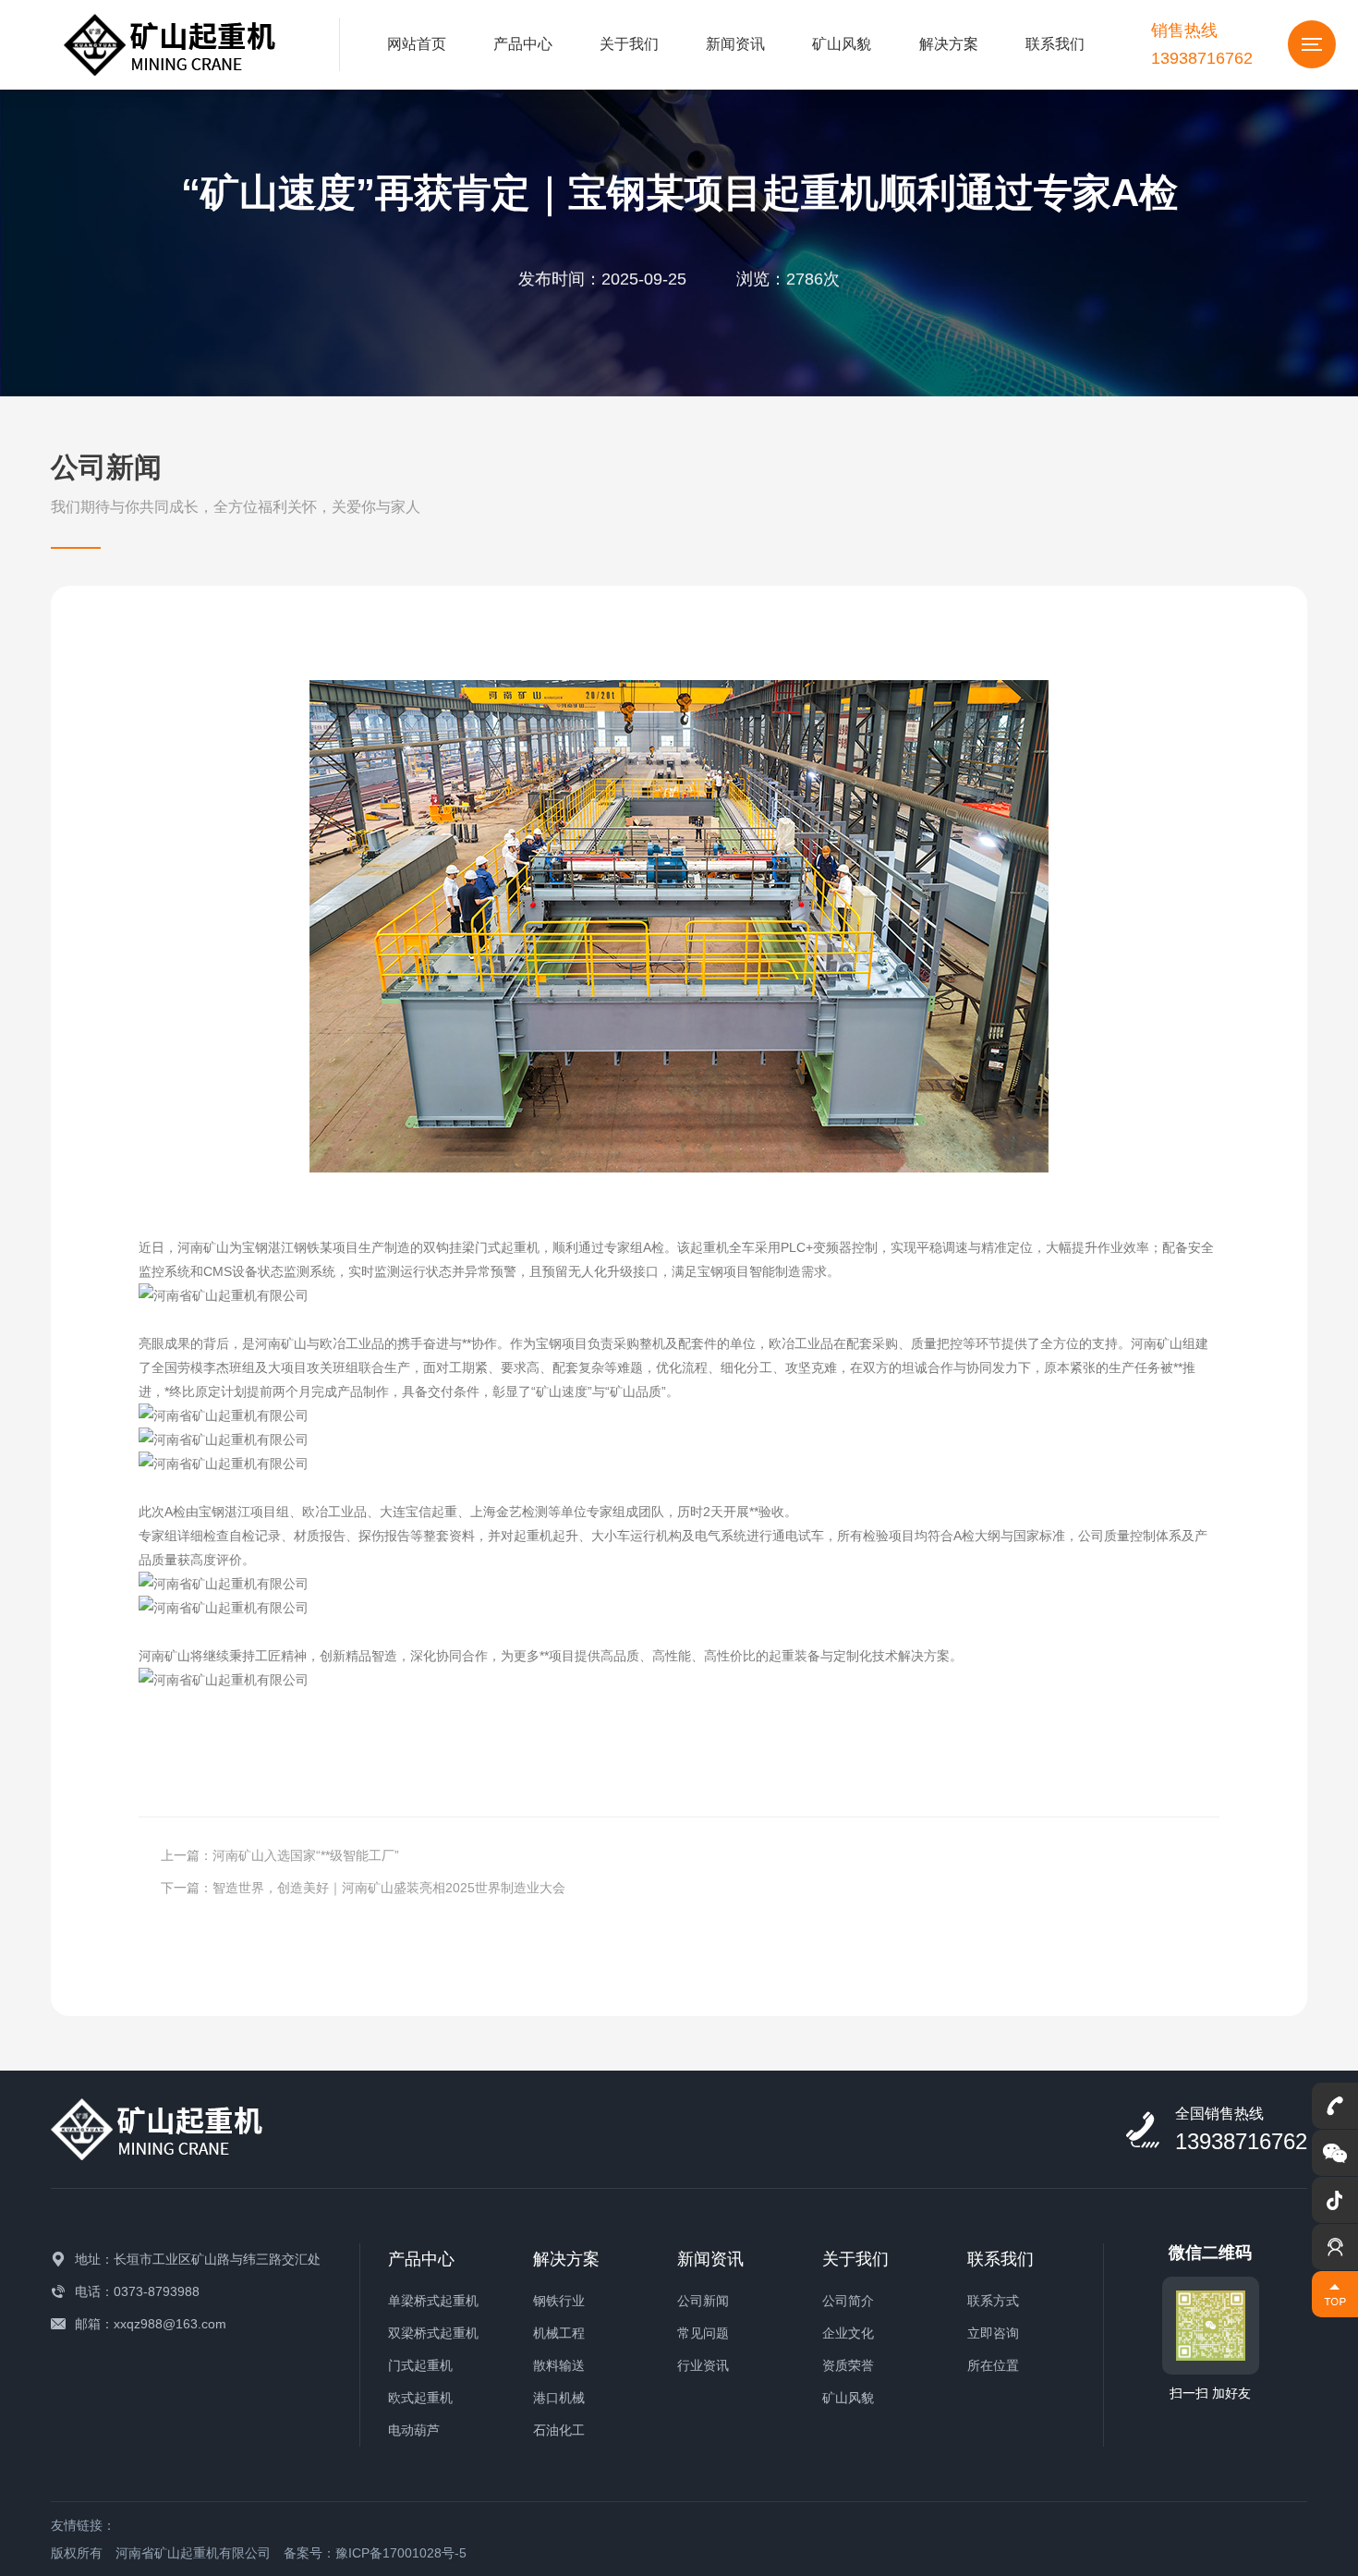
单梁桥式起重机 (433, 2301)
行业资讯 (703, 2365)
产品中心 (523, 44)
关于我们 (629, 44)
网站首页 (417, 44)
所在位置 (993, 2365)
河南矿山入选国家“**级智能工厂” (306, 1855)
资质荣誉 (848, 2365)
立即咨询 (993, 2333)
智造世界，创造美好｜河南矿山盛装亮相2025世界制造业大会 (389, 1888)
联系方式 (993, 2301)
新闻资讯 (735, 44)
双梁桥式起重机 (433, 2333)
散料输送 (559, 2365)
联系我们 (1055, 44)
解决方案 (949, 44)
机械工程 (559, 2333)
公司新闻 (703, 2301)
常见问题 (703, 2333)
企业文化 (848, 2333)
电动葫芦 (414, 2430)
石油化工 (559, 2430)
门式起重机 (420, 2365)
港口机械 (559, 2398)
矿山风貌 (842, 44)
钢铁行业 (559, 2301)
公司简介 (848, 2301)
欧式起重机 (420, 2398)
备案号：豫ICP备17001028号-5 (375, 2553)
